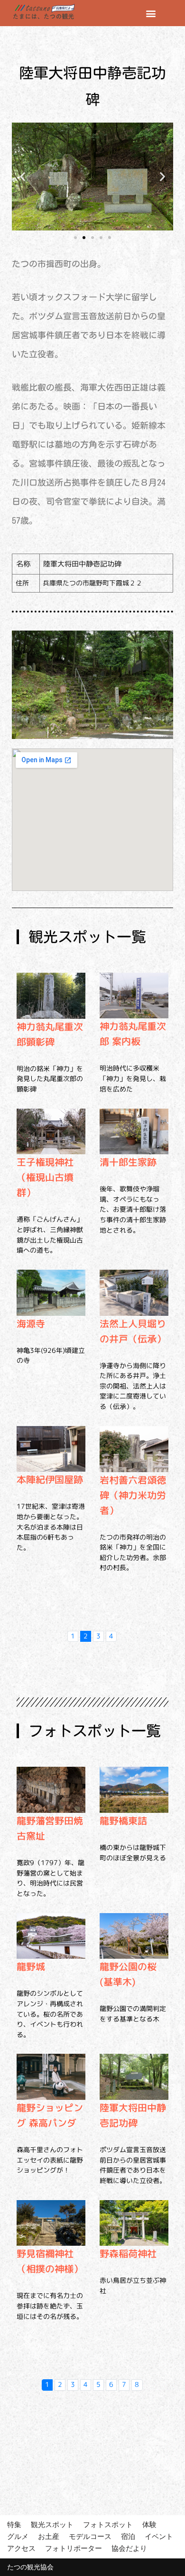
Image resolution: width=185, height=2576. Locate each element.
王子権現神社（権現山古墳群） (45, 1177)
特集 (14, 2524)
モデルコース (90, 2536)
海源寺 (31, 1323)
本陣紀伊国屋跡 (50, 1479)
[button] (151, 13)
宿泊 (128, 2536)
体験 (149, 2524)
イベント (159, 2536)
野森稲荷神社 (128, 2253)
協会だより (129, 2548)
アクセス (21, 2548)
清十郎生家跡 (128, 1162)
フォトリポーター (74, 2548)
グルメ (18, 2536)
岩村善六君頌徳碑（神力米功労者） (133, 1495)
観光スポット (52, 2524)
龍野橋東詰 (123, 1820)
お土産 (49, 2536)
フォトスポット (108, 2524)
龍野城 (31, 1966)
